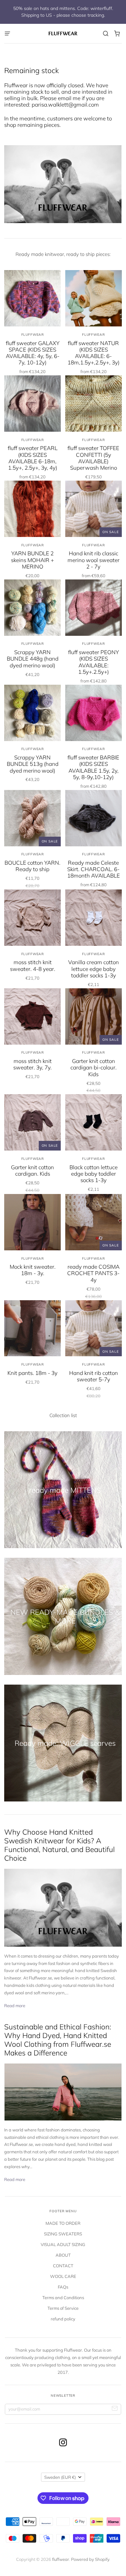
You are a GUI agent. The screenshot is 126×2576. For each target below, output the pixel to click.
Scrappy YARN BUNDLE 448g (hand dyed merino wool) (33, 659)
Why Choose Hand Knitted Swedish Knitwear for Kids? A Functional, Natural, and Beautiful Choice (59, 1845)
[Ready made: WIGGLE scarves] (63, 1743)
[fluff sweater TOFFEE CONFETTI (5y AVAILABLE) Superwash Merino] (94, 404)
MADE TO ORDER (63, 2223)
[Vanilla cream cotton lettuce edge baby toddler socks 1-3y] (94, 918)
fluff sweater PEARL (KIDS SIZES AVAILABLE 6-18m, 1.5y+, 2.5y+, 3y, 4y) (33, 458)
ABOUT (63, 2255)
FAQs (63, 2287)
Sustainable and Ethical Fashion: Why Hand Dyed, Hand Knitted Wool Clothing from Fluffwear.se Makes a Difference (58, 2040)
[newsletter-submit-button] (115, 2409)
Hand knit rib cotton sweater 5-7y (94, 1376)
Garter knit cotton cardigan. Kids (32, 1170)
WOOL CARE (63, 2276)
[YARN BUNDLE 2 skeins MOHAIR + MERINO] (32, 509)
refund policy (63, 2319)
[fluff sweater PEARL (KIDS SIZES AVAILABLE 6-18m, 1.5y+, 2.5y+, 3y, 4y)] (32, 404)
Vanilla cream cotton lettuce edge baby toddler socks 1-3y (94, 969)
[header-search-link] (106, 34)
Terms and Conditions (63, 2298)
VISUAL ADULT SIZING (63, 2244)
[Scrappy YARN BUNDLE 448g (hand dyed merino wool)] (32, 608)
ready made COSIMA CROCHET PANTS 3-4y (93, 1273)
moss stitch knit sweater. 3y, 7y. (32, 1064)
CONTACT (63, 2266)
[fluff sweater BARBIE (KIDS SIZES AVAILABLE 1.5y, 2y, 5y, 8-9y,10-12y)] (94, 713)
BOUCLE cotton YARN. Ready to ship (32, 866)
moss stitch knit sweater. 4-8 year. (33, 965)
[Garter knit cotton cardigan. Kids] (32, 1122)
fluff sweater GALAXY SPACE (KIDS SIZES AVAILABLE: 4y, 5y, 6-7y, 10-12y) (33, 353)
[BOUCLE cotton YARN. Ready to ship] (32, 818)
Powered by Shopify (90, 2559)
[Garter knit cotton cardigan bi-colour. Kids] (94, 1016)
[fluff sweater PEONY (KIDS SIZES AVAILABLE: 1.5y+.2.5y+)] (94, 608)
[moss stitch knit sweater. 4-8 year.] (32, 918)
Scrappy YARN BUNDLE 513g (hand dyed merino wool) (33, 764)
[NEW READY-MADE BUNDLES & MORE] (63, 1616)
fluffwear (33, 335)
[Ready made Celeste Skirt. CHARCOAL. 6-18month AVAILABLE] (94, 818)
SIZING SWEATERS (63, 2234)
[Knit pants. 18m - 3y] (32, 1328)
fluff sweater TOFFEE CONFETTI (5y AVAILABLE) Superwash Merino (93, 458)
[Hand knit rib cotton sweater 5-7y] (94, 1328)
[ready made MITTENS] (63, 1490)
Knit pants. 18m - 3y (32, 1373)
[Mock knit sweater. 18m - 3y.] (32, 1222)
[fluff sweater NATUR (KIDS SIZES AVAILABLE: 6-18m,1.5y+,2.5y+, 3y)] (94, 298)
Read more (15, 2006)
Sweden (60, 2477)
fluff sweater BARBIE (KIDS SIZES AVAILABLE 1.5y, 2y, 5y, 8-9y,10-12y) (93, 767)
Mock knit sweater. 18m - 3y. (33, 1270)
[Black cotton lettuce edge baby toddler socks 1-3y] (94, 1122)
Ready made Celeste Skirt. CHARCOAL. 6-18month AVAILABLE (94, 869)
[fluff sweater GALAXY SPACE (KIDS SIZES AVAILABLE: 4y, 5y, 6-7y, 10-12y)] (32, 298)
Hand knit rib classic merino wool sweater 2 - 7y (94, 560)
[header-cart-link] (117, 34)
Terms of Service (63, 2308)
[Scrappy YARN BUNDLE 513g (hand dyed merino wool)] (32, 713)
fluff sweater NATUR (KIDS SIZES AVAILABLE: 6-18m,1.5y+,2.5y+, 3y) (94, 353)
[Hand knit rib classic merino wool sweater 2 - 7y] (94, 509)
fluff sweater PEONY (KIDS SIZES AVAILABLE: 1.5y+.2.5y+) (94, 662)
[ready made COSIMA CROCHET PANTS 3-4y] (94, 1222)
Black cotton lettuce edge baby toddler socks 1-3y (94, 1174)
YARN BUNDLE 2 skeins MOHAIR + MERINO (32, 560)
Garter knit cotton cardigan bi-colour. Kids (94, 1067)
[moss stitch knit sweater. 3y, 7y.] (32, 1016)
